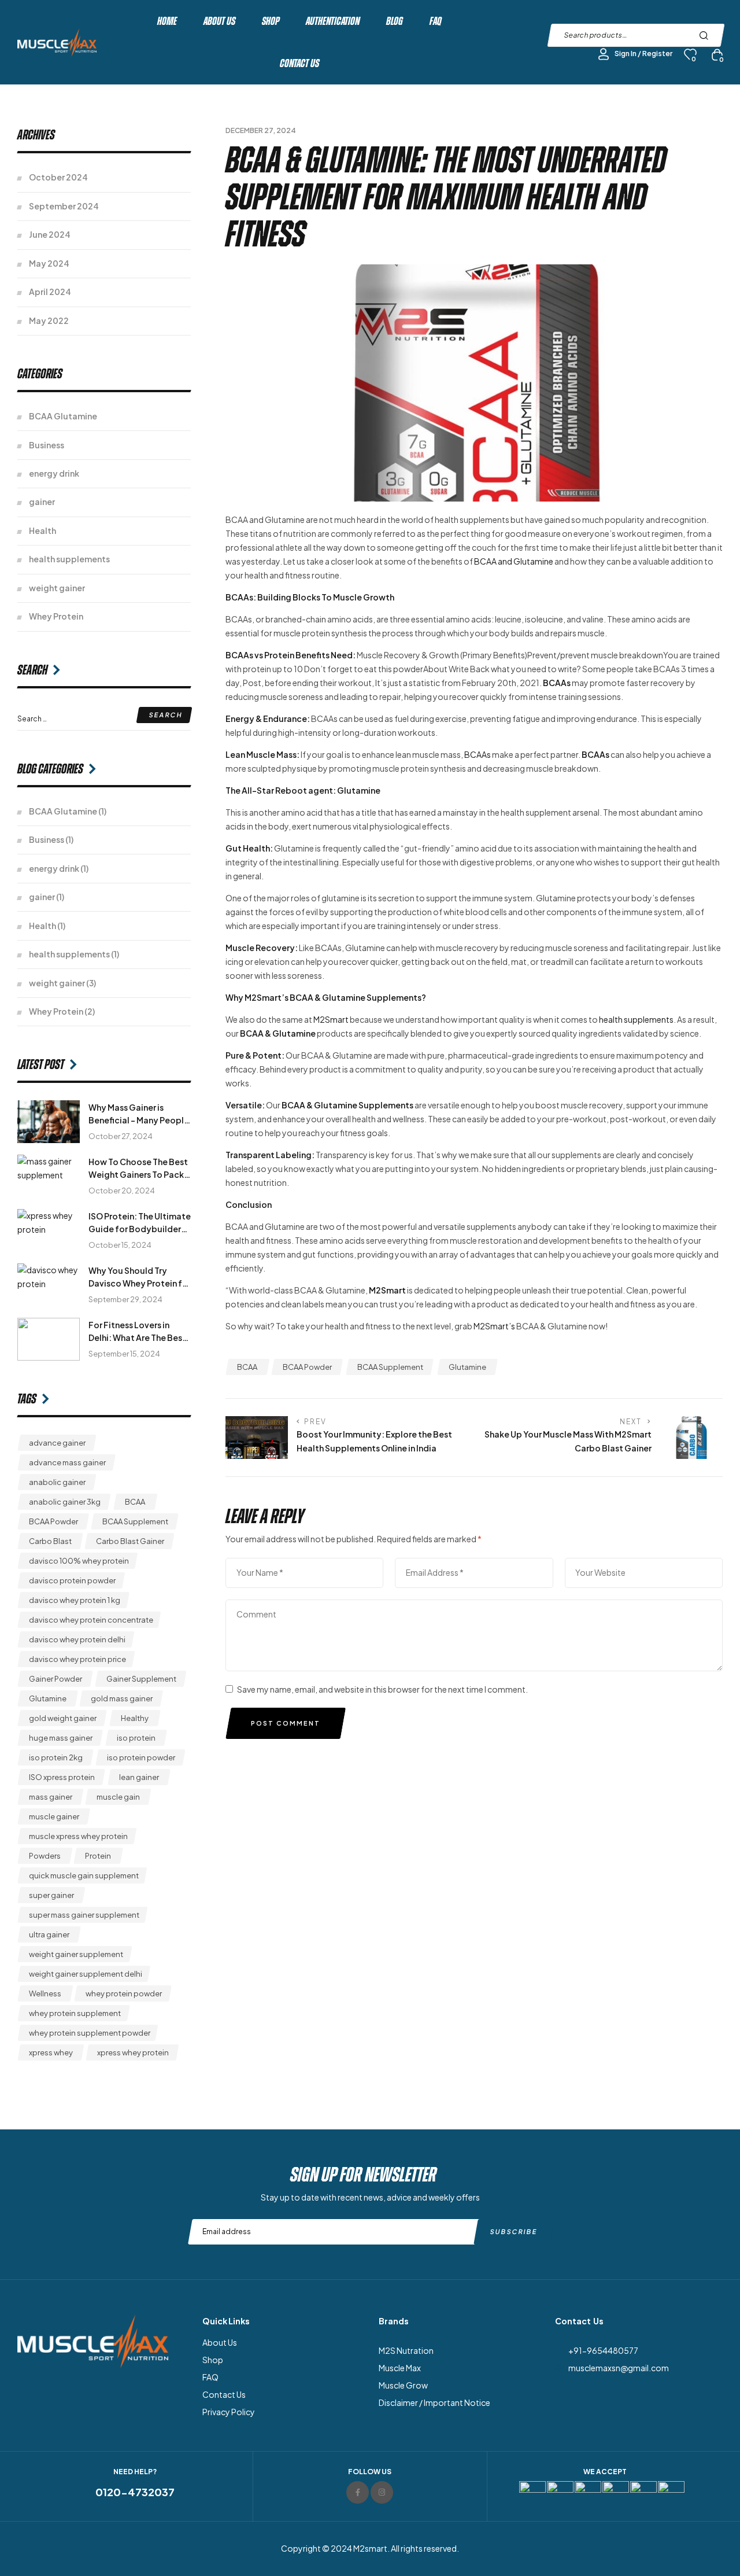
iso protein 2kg (56, 1757)
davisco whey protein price (77, 1659)
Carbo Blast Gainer (130, 1541)
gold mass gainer (122, 1698)
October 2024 (58, 177)
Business (47, 445)
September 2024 (64, 206)
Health (42, 530)
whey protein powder (124, 1993)
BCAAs (478, 754)
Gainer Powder (55, 1679)
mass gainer (51, 1797)
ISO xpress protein (62, 1777)
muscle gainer (54, 1816)
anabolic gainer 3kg (65, 1502)
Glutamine (467, 1367)
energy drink (54, 473)
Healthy (135, 1718)
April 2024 (50, 292)
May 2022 (49, 320)
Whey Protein (56, 616)
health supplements (636, 1019)
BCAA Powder (307, 1367)
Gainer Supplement (141, 1679)
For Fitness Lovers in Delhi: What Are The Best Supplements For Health (138, 1337)
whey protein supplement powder (90, 2033)
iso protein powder (141, 1757)
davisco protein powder (72, 1580)
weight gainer (57, 588)
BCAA (247, 1367)
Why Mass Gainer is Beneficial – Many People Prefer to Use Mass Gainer (140, 1120)
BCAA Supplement (390, 1367)
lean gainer (139, 1777)
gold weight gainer (63, 1718)
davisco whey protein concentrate (91, 1620)
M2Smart (331, 1019)
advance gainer (57, 1443)
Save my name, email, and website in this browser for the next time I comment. (382, 1689)
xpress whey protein (133, 2052)
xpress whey (51, 2052)
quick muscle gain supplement (84, 1875)
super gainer (51, 1895)
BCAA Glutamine (63, 416)
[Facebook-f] (358, 2492)
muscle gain (118, 1797)
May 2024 (49, 263)
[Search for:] (104, 718)
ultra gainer (49, 1934)
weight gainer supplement (76, 1954)
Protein (98, 1856)
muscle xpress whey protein (78, 1836)
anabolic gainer (57, 1482)
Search (707, 35)
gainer (42, 502)
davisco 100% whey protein (79, 1561)
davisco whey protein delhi (77, 1639)
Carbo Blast (50, 1541)
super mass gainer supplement (84, 1915)
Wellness (45, 1993)
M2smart (370, 2548)
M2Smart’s (494, 1326)
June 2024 (50, 234)
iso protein (136, 1738)
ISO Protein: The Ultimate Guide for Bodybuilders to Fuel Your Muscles (140, 1229)
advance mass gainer (67, 1462)
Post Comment (286, 1723)
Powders (45, 1856)
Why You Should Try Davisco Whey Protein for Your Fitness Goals (140, 1283)
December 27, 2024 (261, 130)
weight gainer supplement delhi (86, 1974)
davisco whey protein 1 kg (75, 1600)
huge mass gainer (61, 1738)
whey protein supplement (75, 2013)
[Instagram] (382, 2492)
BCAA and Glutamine (514, 561)
